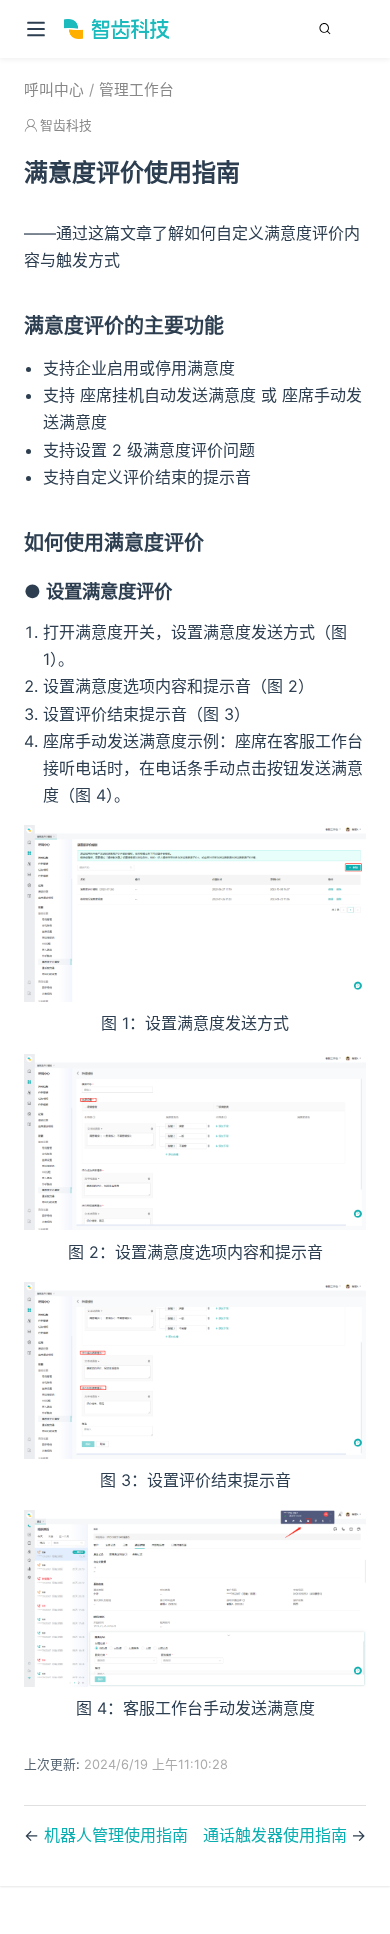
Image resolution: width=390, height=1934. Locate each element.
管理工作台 (136, 90)
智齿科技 (66, 125)
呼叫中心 (54, 90)
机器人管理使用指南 (116, 1835)
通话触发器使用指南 (275, 1835)
